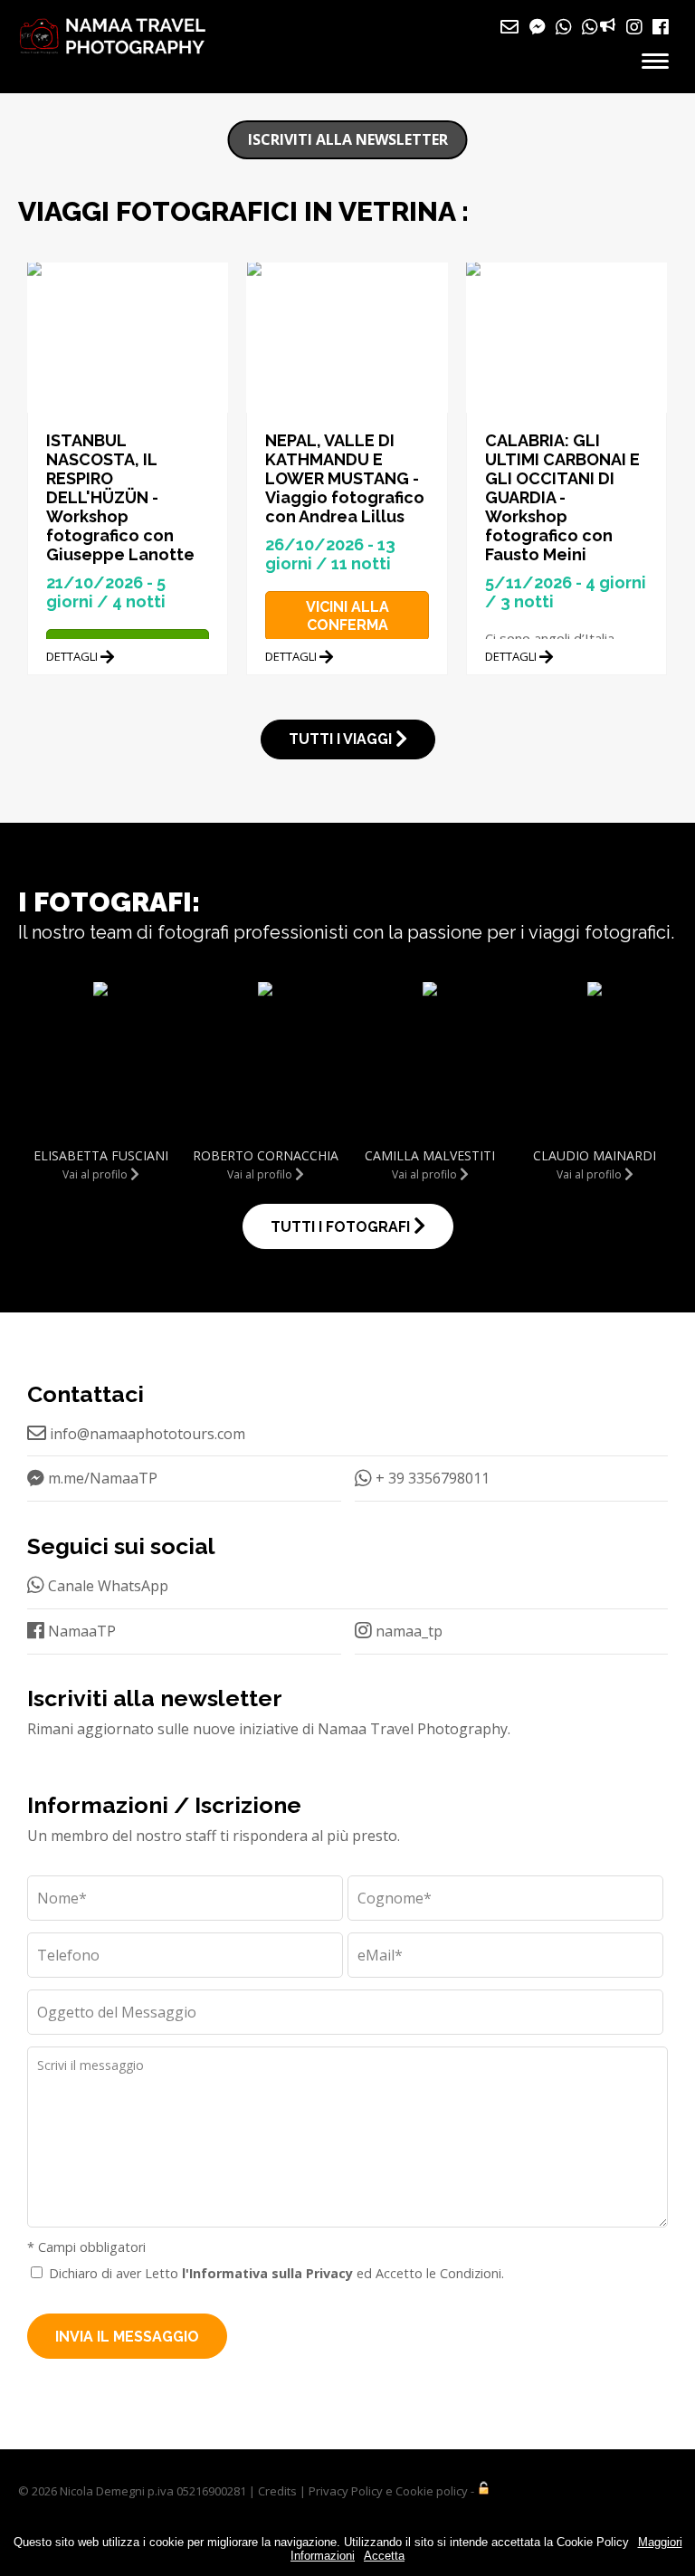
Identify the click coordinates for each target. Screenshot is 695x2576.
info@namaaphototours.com (146, 1434)
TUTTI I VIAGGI (342, 739)
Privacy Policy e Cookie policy (388, 2491)
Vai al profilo (96, 1174)
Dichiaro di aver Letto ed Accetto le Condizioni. (276, 2273)
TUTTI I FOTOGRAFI (342, 1227)
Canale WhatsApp (106, 1586)
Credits (277, 2491)
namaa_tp (407, 1631)
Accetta (384, 2556)
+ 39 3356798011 (431, 1478)
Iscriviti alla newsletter (348, 139)
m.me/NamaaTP (101, 1478)
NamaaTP (80, 1631)
